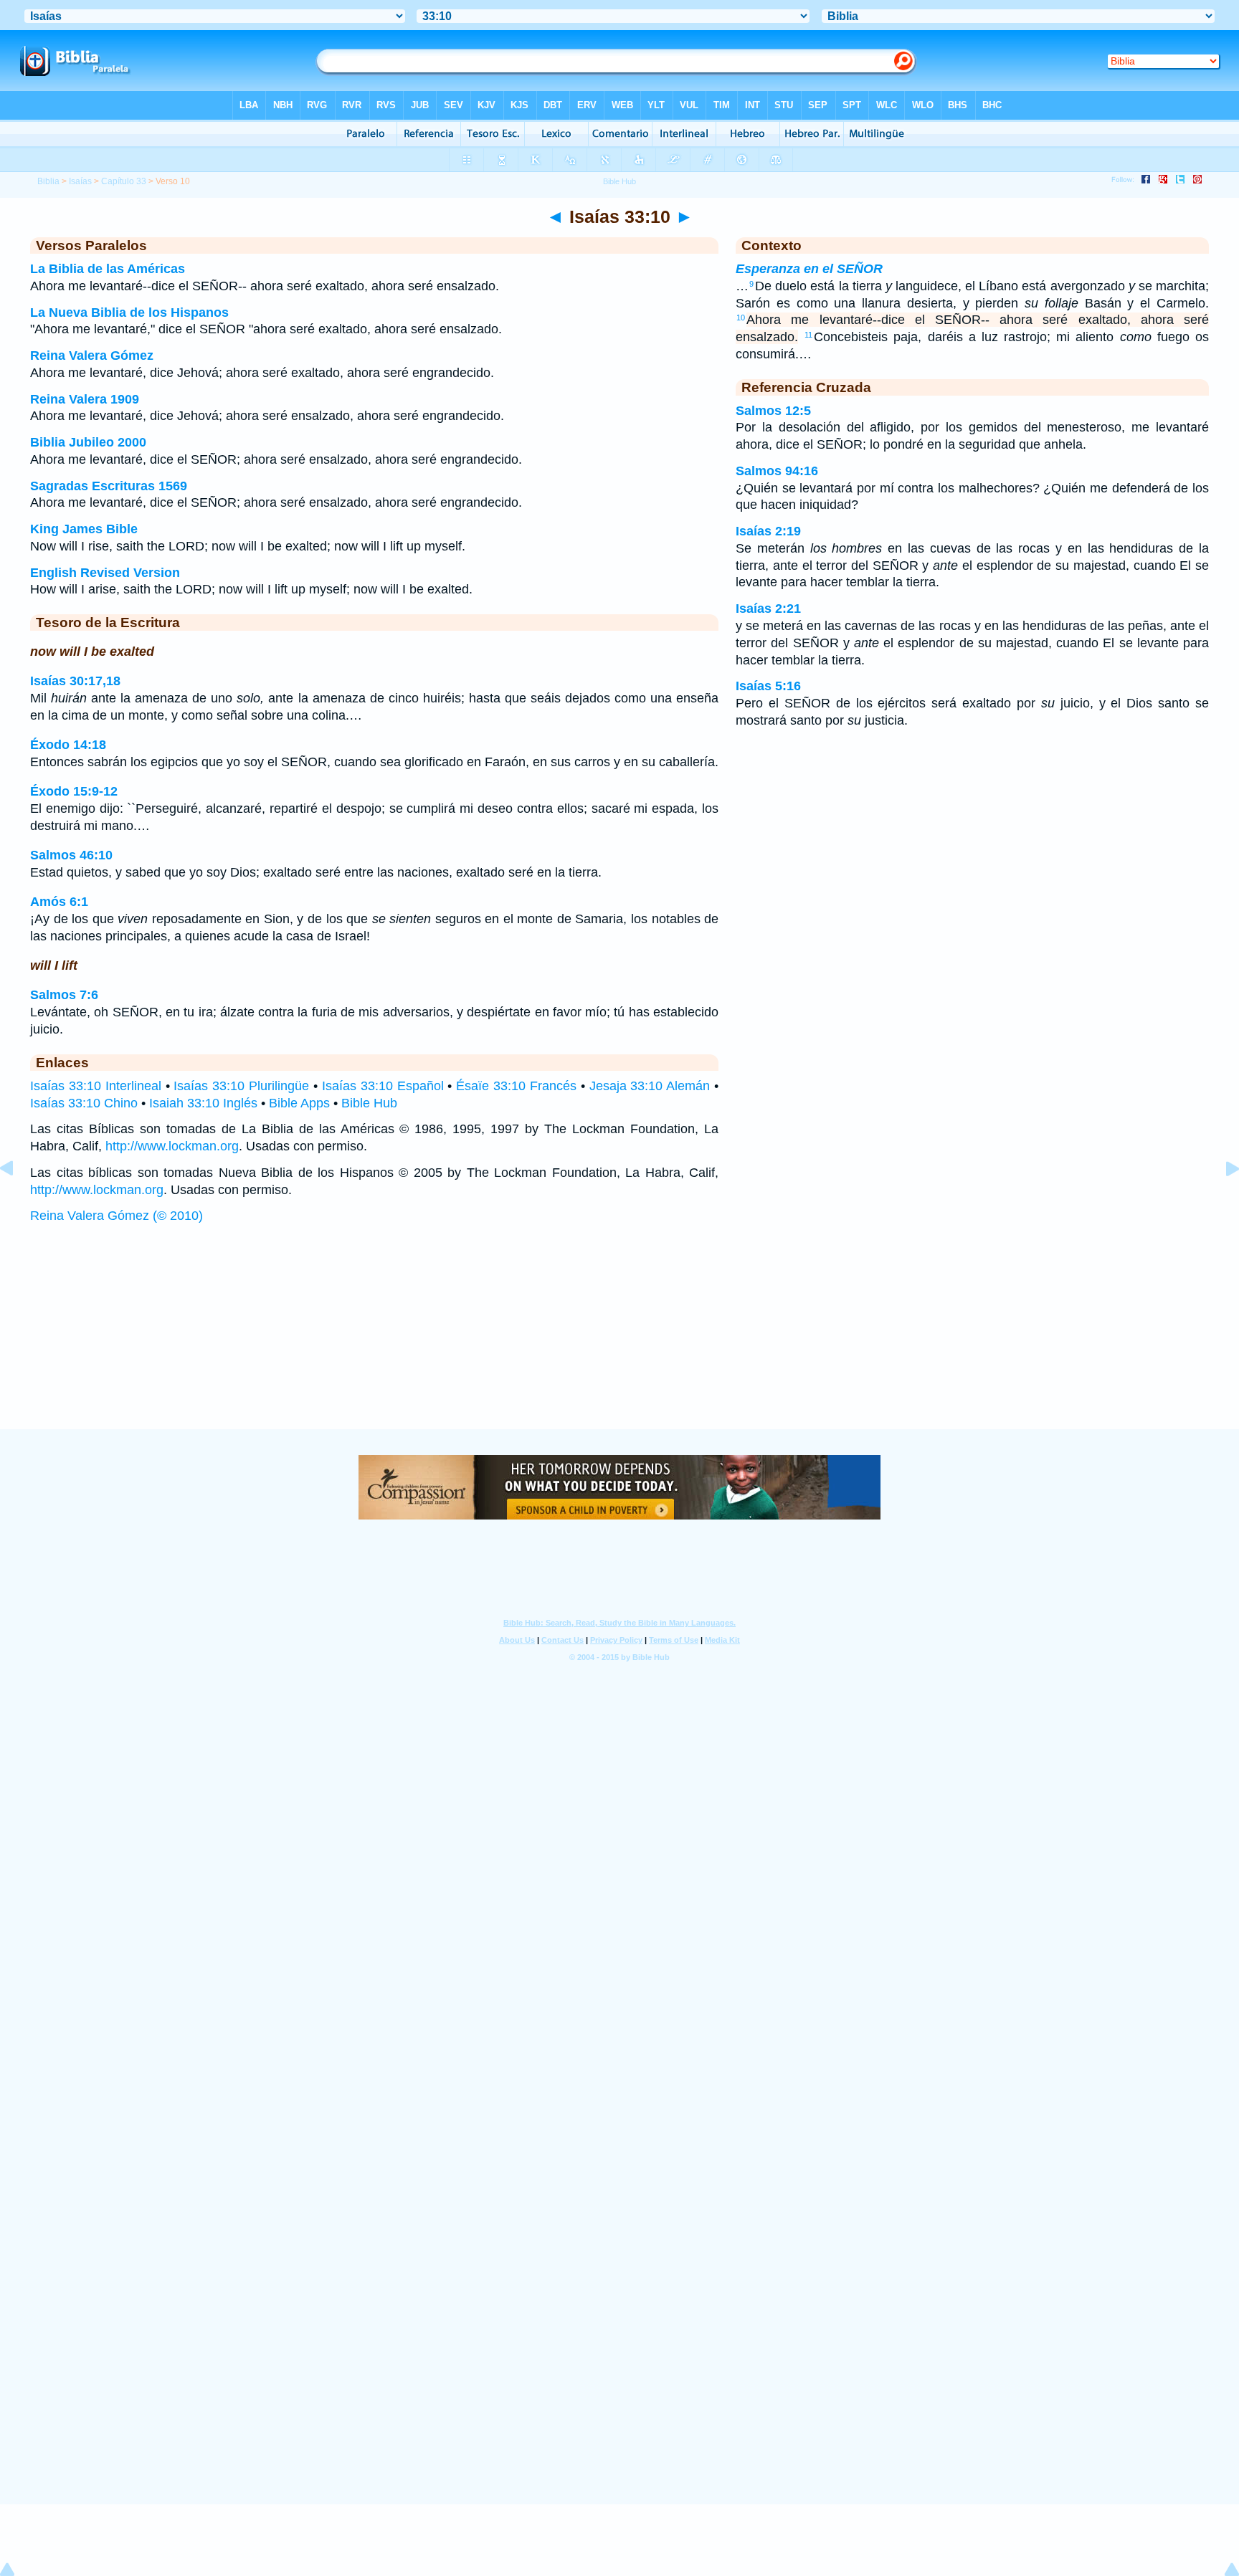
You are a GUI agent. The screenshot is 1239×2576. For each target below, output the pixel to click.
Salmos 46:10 (71, 855)
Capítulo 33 (124, 181)
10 (741, 318)
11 (808, 335)
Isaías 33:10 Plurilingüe (241, 1086)
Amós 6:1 (59, 902)
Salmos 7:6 (64, 995)
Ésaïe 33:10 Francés (516, 1086)
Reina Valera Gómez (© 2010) (117, 1216)
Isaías (80, 181)
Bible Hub (369, 1103)
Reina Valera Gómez (92, 356)
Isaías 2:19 (768, 531)
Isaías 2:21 (768, 609)
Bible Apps (299, 1103)
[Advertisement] (619, 1341)
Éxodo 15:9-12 (74, 791)
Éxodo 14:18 (68, 745)
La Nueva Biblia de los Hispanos (129, 313)
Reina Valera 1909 (85, 399)
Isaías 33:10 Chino (84, 1103)
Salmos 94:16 (777, 471)
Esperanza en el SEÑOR (809, 269)
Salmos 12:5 (773, 411)
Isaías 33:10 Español (383, 1086)
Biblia (48, 181)
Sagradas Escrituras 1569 (109, 486)
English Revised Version (105, 573)
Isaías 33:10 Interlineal (96, 1086)
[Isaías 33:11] (1221, 1201)
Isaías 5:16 (768, 686)
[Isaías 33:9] (18, 1201)
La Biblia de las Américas (108, 269)
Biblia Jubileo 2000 (88, 442)
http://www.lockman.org (172, 1146)
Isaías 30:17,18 (75, 681)
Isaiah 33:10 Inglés (203, 1103)
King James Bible (84, 529)
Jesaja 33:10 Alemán (650, 1086)
